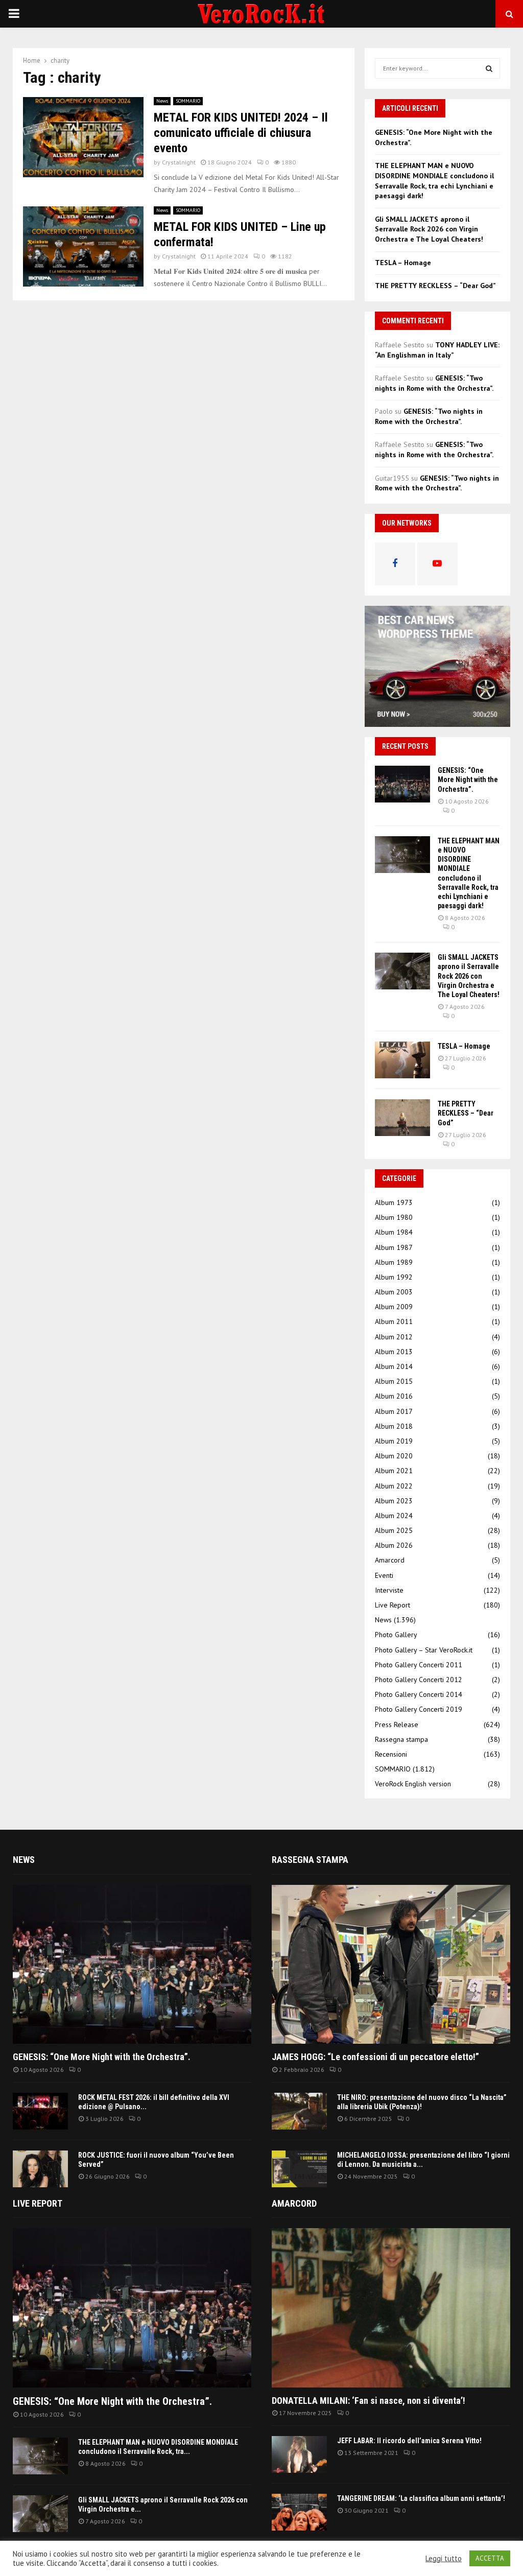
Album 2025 (394, 1530)
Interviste (389, 1590)
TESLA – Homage (403, 263)
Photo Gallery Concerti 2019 (419, 1709)
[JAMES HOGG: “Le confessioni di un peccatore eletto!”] (391, 1964)
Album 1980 (394, 1217)
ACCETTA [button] (490, 2558)
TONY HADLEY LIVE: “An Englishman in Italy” (437, 350)
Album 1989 (394, 1262)
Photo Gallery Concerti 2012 (419, 1680)
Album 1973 (394, 1202)
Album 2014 (394, 1366)
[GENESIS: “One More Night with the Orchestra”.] (402, 784)
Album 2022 (394, 1486)
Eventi (384, 1575)
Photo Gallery (396, 1635)
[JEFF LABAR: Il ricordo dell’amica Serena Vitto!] (299, 2454)
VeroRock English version (413, 1784)
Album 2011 (394, 1321)
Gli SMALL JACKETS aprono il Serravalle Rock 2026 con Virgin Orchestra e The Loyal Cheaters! (429, 229)
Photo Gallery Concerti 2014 (419, 1694)
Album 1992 (394, 1277)
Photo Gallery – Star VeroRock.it (424, 1650)
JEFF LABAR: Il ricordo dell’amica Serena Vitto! (409, 2441)
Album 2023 (394, 1501)
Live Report (393, 1605)
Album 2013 (394, 1352)
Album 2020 (394, 1456)
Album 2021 (394, 1471)
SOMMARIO (188, 101)
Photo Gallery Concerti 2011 (419, 1665)
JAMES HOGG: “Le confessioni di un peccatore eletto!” (375, 2057)
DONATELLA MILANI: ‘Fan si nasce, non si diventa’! (369, 2401)
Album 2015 (394, 1381)
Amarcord (390, 1560)
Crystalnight (179, 162)
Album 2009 (394, 1307)
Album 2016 (394, 1396)
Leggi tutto (444, 2559)
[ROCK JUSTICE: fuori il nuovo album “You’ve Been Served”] (40, 2169)
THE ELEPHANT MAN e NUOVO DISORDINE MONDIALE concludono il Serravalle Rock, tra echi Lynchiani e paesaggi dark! (434, 181)
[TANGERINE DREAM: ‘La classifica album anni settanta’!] (299, 2512)
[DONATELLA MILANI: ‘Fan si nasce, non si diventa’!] (391, 2308)
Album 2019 (394, 1441)
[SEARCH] (489, 68)
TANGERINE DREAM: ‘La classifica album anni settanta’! (421, 2498)
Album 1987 (394, 1247)
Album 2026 (394, 1545)
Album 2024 (394, 1516)
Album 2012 (394, 1337)
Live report (38, 2203)
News (162, 101)
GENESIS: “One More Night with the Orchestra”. (468, 779)
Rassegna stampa (401, 1739)
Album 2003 (394, 1292)
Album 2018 (394, 1426)
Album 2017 (394, 1411)
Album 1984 (394, 1232)
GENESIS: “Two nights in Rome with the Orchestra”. (434, 383)
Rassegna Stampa (310, 1860)
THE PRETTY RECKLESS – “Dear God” (435, 286)
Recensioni (391, 1754)
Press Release (397, 1724)
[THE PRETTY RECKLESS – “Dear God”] (402, 1118)
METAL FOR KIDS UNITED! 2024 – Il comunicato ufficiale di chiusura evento (241, 133)
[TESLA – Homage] (402, 1060)
